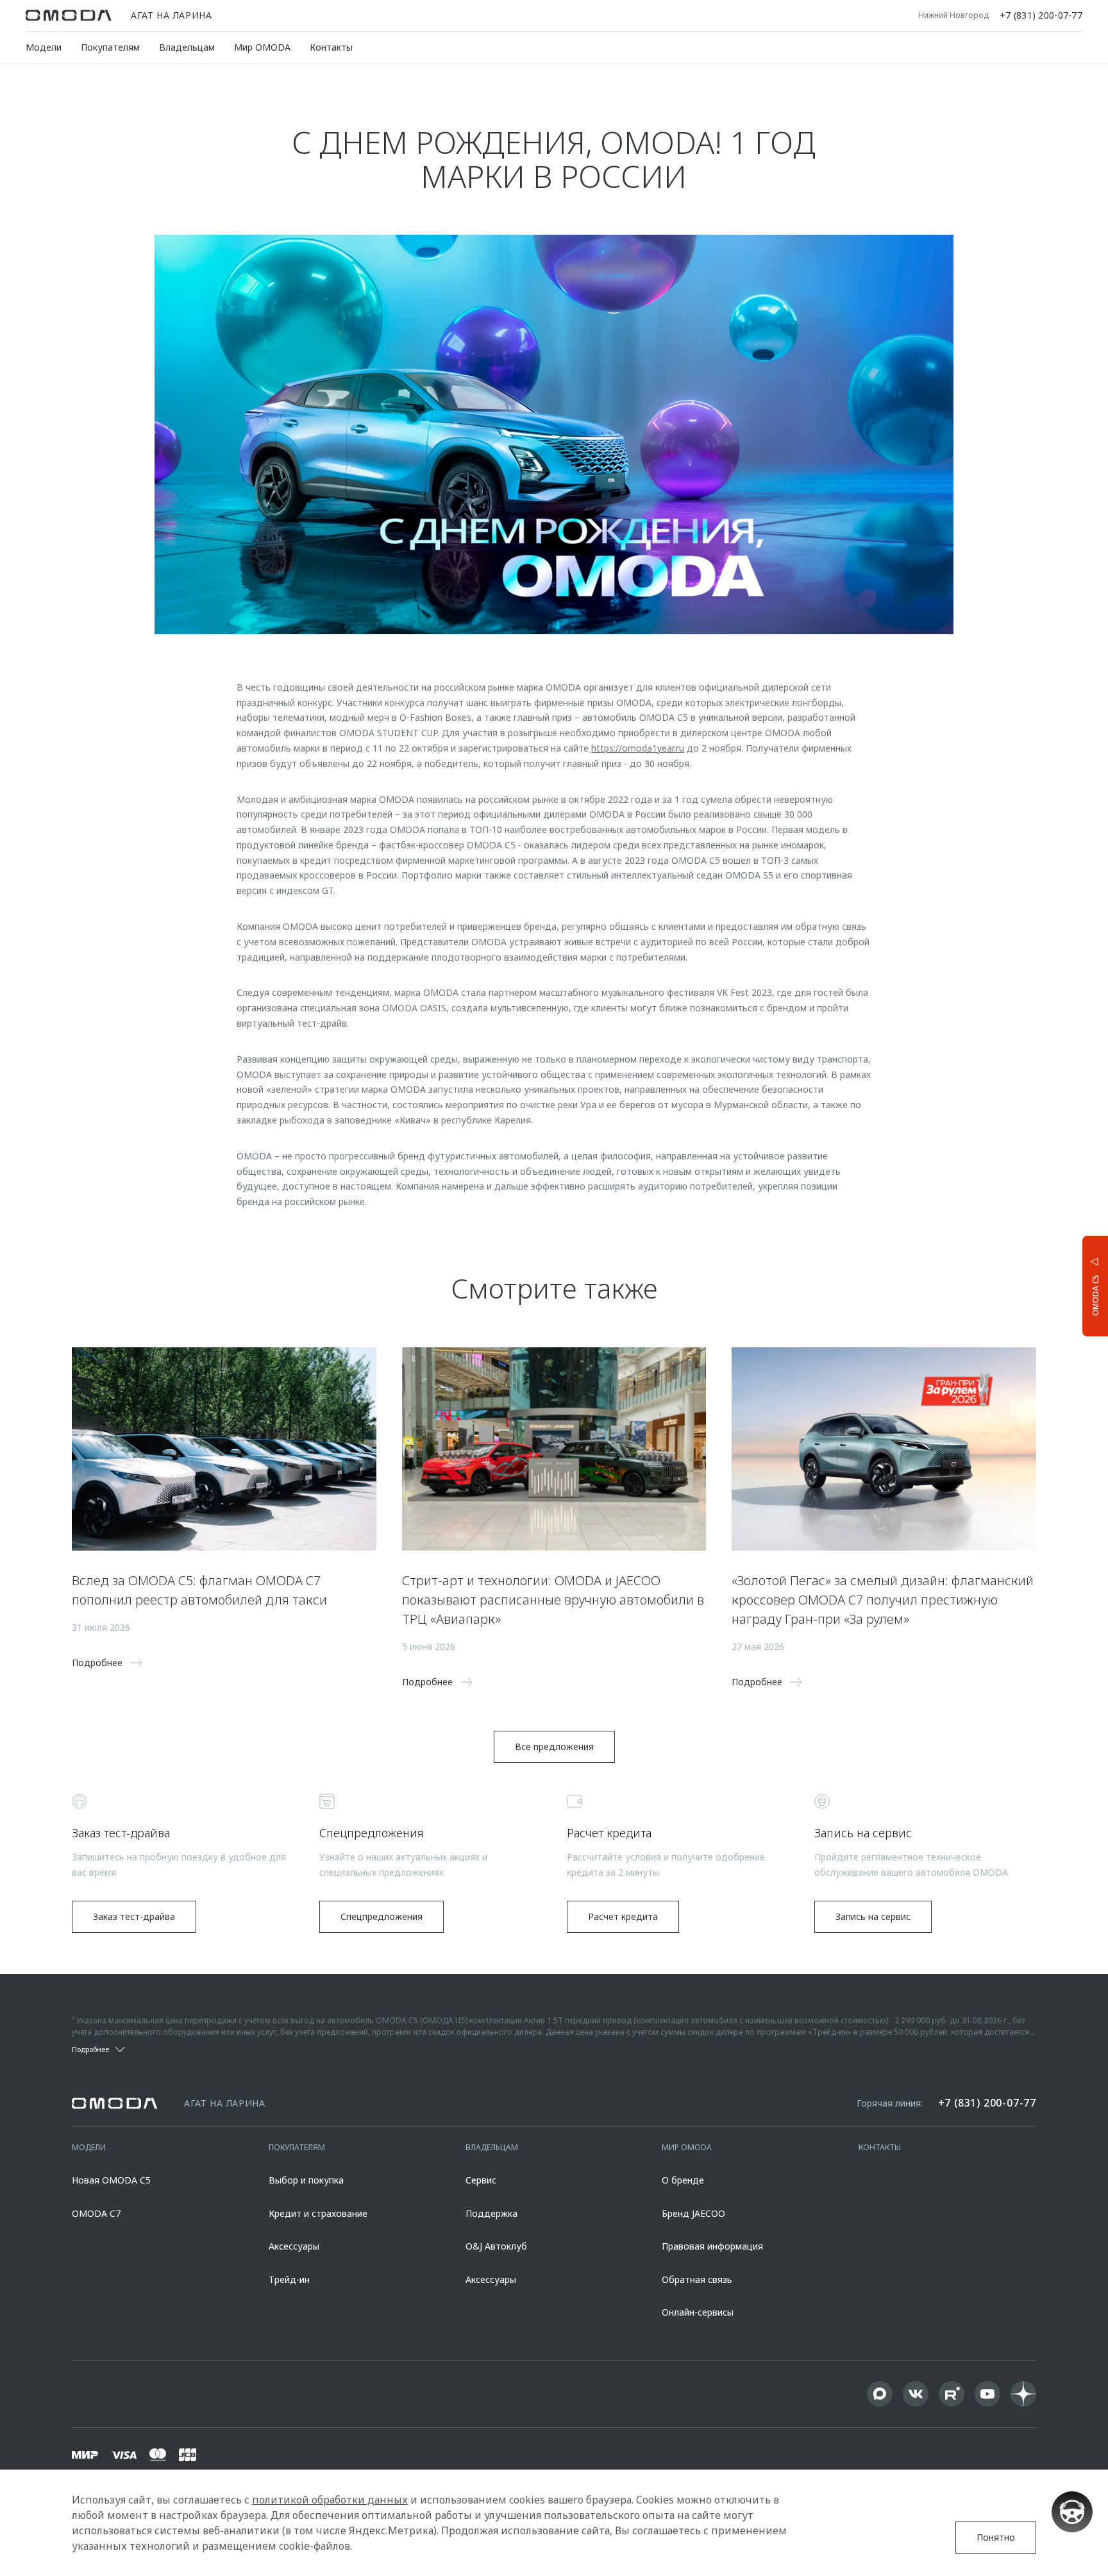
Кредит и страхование (318, 2213)
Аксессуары (294, 2246)
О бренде (683, 2180)
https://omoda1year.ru (638, 748)
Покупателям (110, 47)
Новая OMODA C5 (111, 2180)
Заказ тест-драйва (134, 1916)
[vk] (916, 2394)
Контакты (331, 47)
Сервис (481, 2180)
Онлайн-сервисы (698, 2312)
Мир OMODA (262, 47)
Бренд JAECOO (693, 2213)
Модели (44, 47)
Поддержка (491, 2213)
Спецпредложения (382, 1916)
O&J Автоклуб (496, 2246)
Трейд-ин (289, 2279)
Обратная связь (697, 2279)
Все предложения (554, 1747)
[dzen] (1023, 2394)
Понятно (996, 2537)
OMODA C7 (96, 2213)
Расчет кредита (623, 1916)
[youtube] (987, 2394)
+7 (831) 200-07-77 (1041, 15)
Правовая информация (712, 2246)
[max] (880, 2394)
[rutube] (952, 2394)
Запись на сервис (873, 1916)
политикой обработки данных (330, 2500)
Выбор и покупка (306, 2180)
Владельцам (187, 47)
